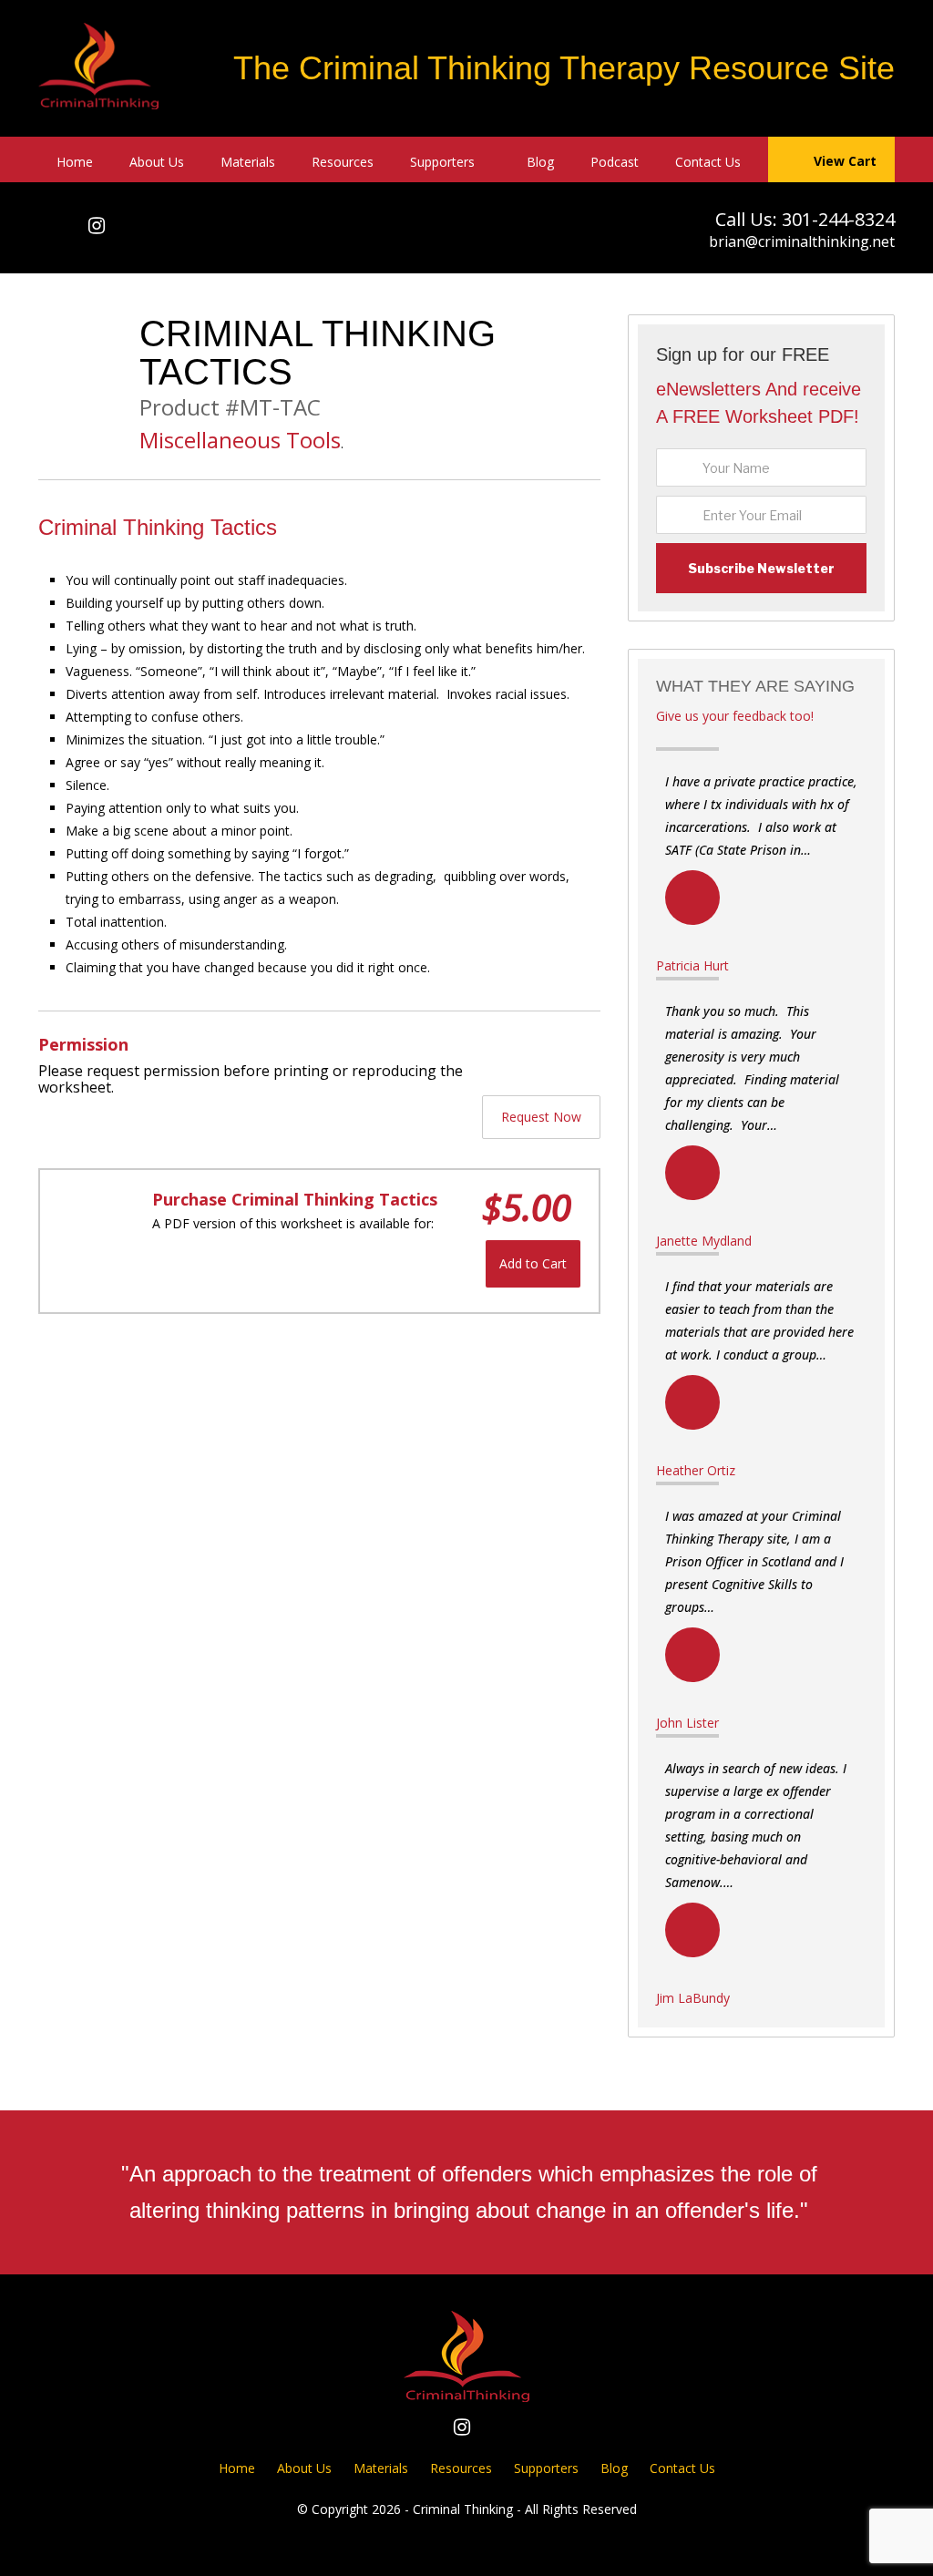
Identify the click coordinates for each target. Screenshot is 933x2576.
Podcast (615, 162)
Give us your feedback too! (735, 716)
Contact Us (708, 162)
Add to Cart (533, 1263)
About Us (157, 162)
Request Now (541, 1117)
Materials (248, 162)
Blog (540, 162)
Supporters (442, 162)
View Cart (845, 161)
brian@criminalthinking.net (802, 241)
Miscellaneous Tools (240, 440)
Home (75, 162)
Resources (343, 162)
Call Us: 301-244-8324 (805, 219)
